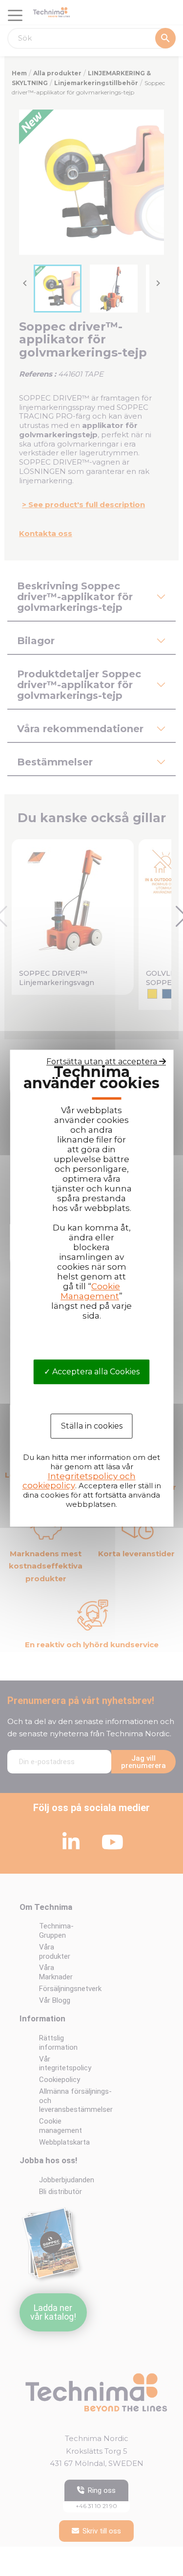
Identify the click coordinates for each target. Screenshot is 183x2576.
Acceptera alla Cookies (95, 1372)
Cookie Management (90, 1291)
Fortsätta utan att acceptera (103, 1062)
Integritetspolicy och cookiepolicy (79, 1481)
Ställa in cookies (92, 1426)
